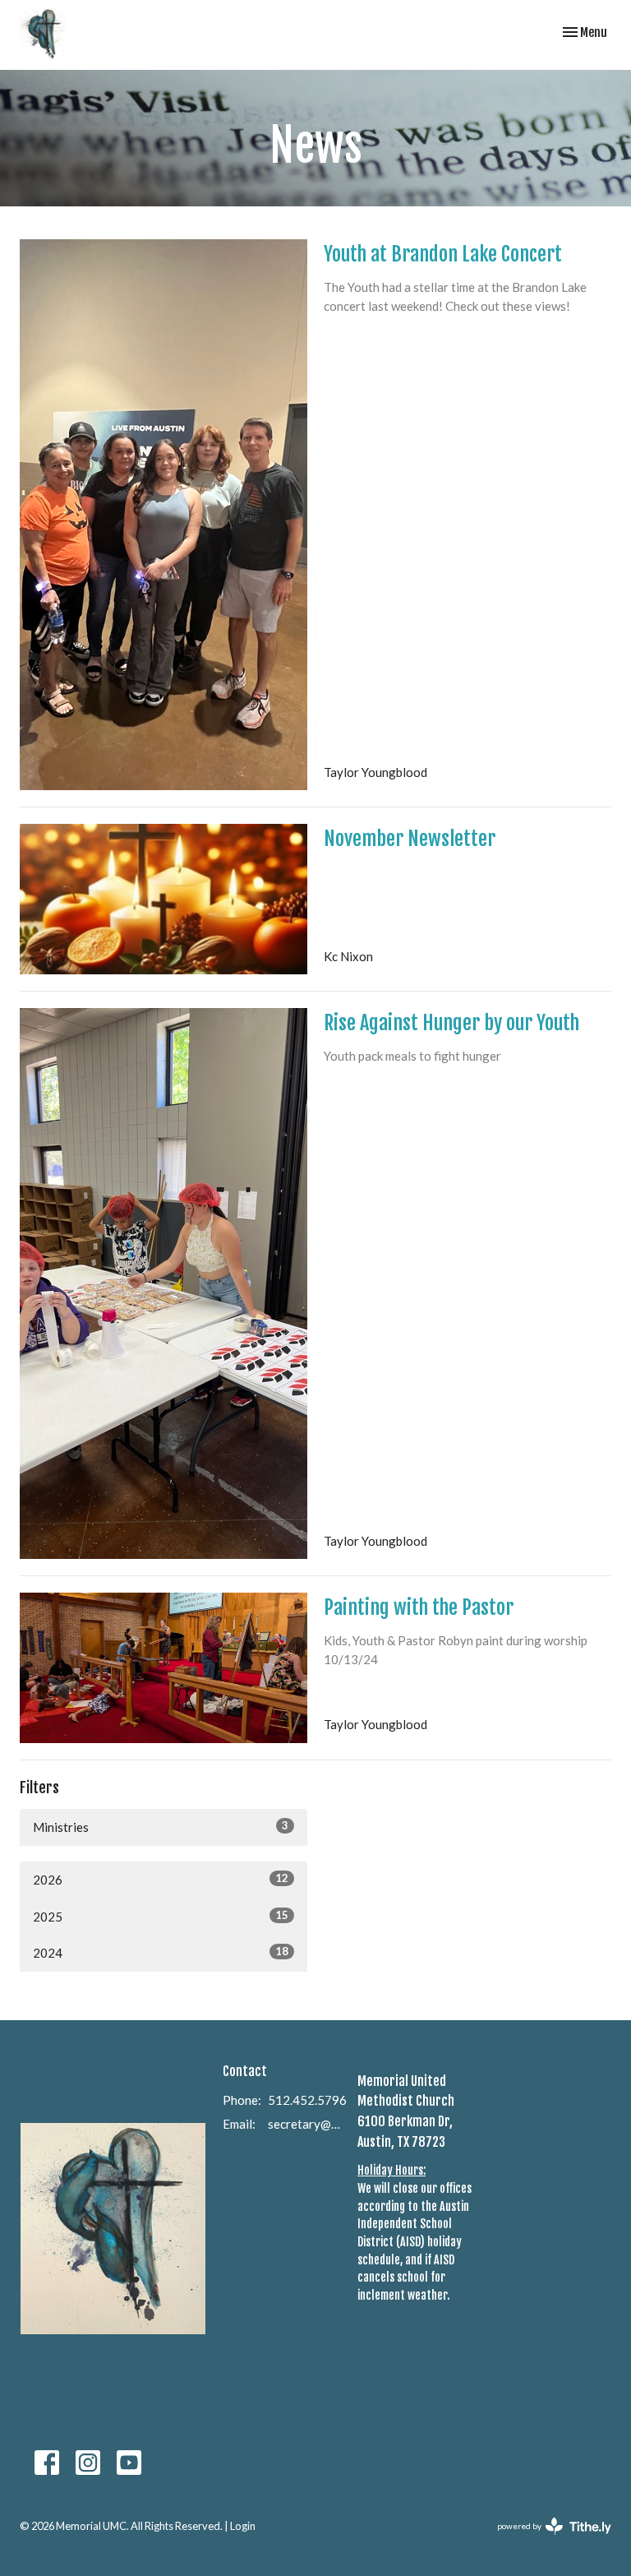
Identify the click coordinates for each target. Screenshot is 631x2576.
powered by (546, 2540)
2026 (161, 1879)
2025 (161, 1916)
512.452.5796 (307, 2100)
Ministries (161, 1827)
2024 (161, 1952)
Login (243, 2526)
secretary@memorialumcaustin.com (304, 2124)
